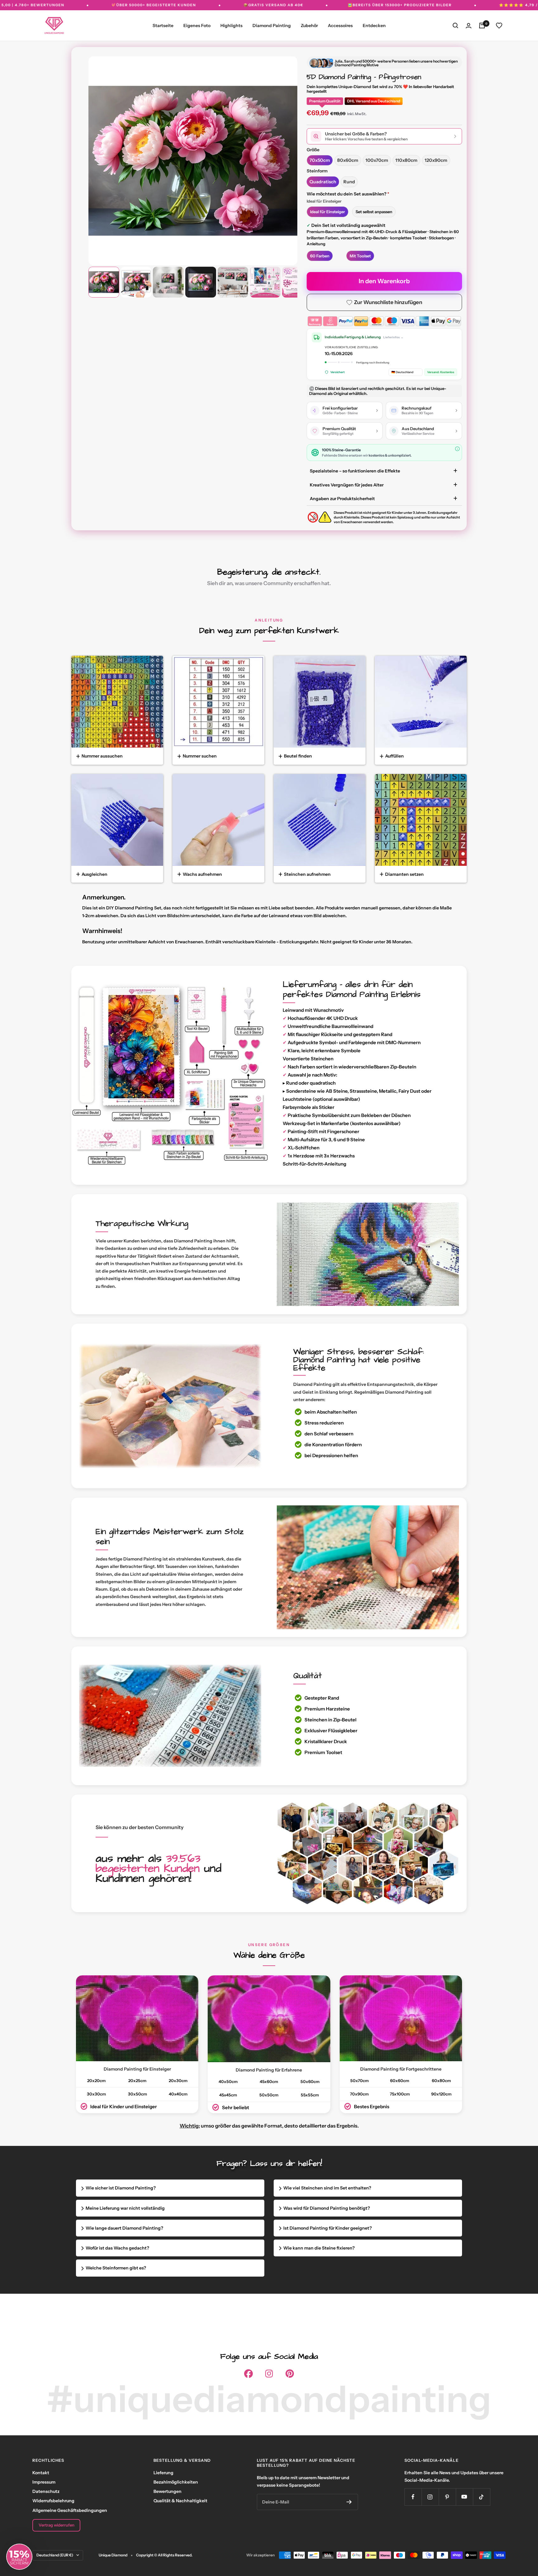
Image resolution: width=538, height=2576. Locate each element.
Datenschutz (46, 2491)
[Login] (469, 26)
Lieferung (163, 2473)
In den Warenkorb (384, 281)
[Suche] (455, 26)
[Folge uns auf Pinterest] (447, 2497)
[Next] (284, 155)
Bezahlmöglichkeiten (176, 2482)
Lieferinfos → (393, 337)
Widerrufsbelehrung (53, 2501)
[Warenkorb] (482, 26)
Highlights (231, 26)
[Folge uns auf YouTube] (464, 2497)
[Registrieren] (349, 2502)
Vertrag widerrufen (57, 2525)
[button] (19, 2557)
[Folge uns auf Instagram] (430, 2497)
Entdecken (374, 26)
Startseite (163, 26)
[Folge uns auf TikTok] (481, 2497)
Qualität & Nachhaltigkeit (180, 2501)
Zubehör (309, 26)
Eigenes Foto (197, 26)
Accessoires (340, 26)
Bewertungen (168, 2491)
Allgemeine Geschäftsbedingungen (70, 2510)
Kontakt (41, 2473)
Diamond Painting (272, 26)
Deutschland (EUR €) (55, 2555)
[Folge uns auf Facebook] (413, 2497)
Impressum (44, 2482)
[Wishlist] (499, 26)
